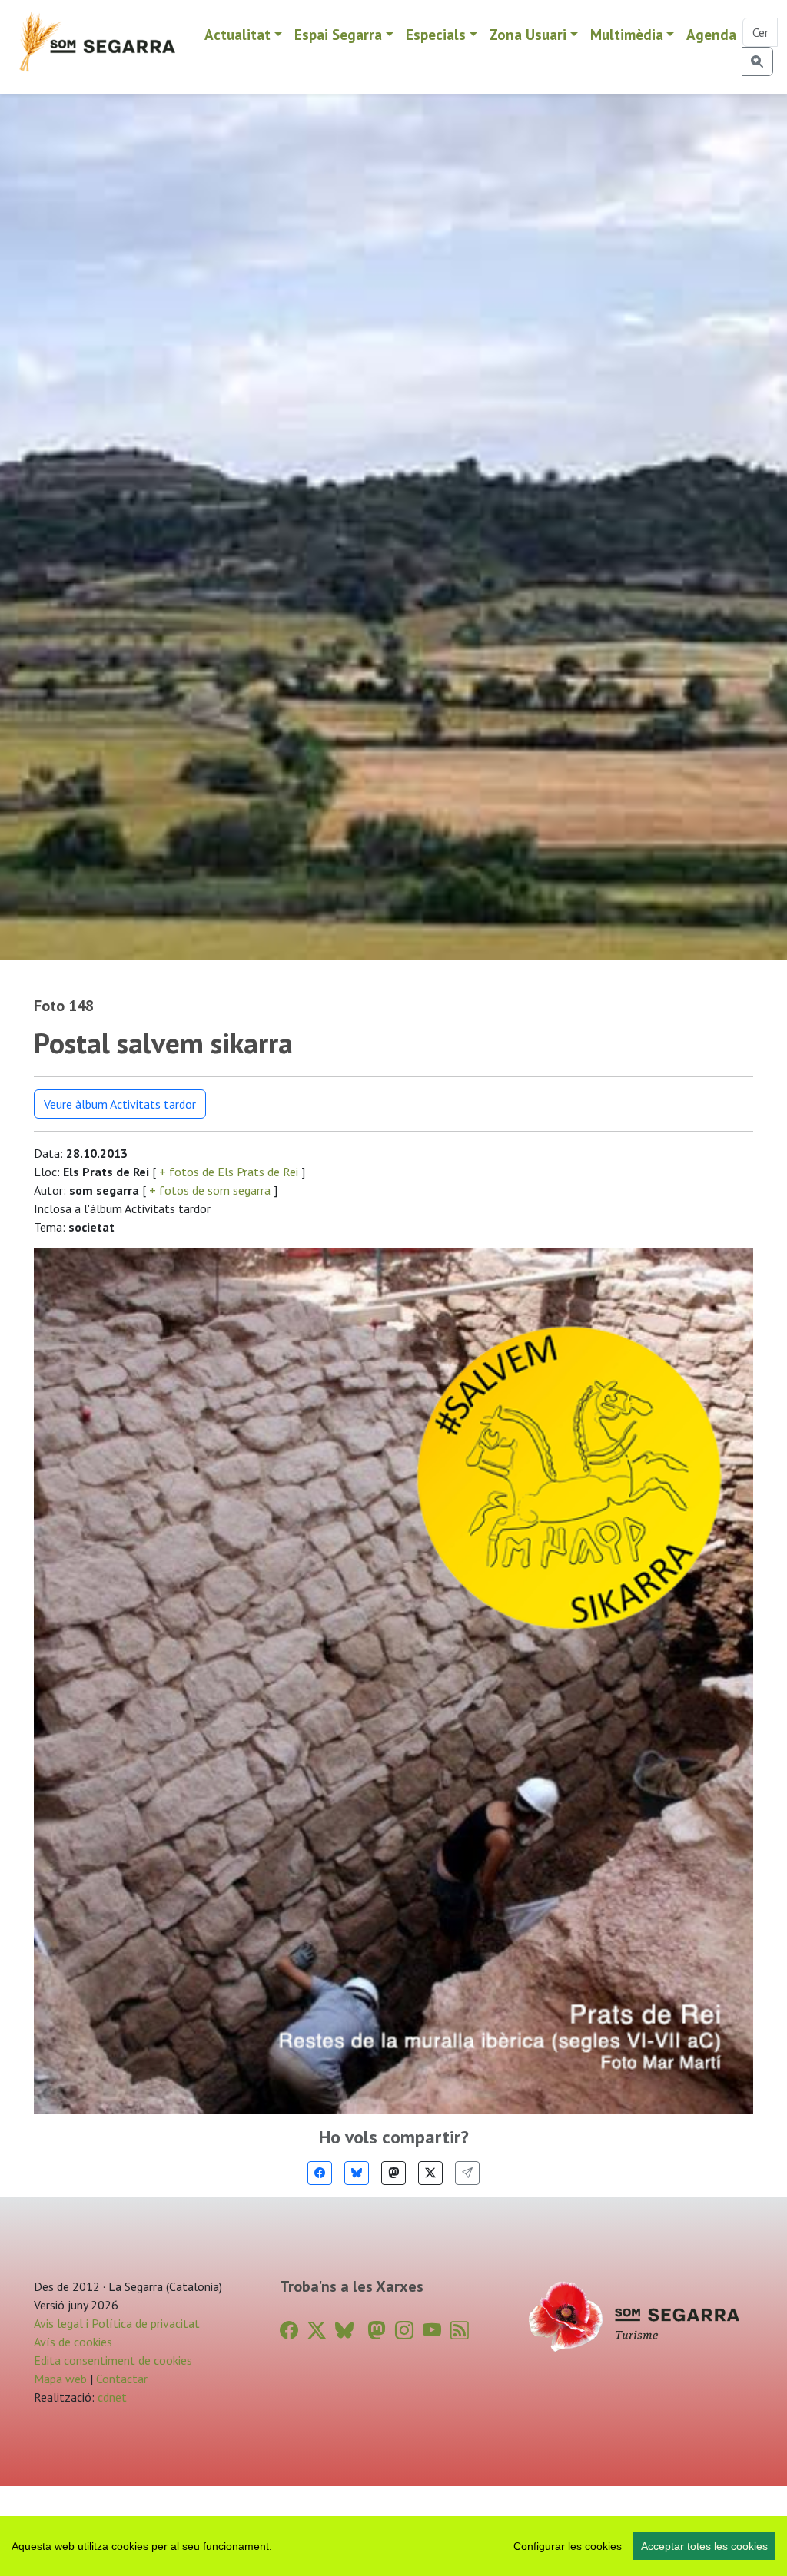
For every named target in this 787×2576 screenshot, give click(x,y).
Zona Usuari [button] (528, 34)
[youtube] (432, 2331)
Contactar (122, 2379)
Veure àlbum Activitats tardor (120, 1104)
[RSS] (460, 2331)
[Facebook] (320, 2173)
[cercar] (757, 61)
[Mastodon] (393, 2173)
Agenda (711, 34)
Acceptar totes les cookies (704, 2546)
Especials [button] (436, 34)
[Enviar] (467, 2173)
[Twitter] (430, 2173)
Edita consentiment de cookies (113, 2360)
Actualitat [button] (237, 34)
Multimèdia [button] (627, 34)
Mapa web (60, 2379)
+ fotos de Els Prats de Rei (229, 1172)
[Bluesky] (357, 2173)
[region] (393, 2546)
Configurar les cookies (568, 2546)
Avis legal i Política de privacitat (117, 2323)
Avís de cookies (73, 2342)
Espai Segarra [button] (338, 34)
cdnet (111, 2397)
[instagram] (404, 2331)
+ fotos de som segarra (210, 1190)
